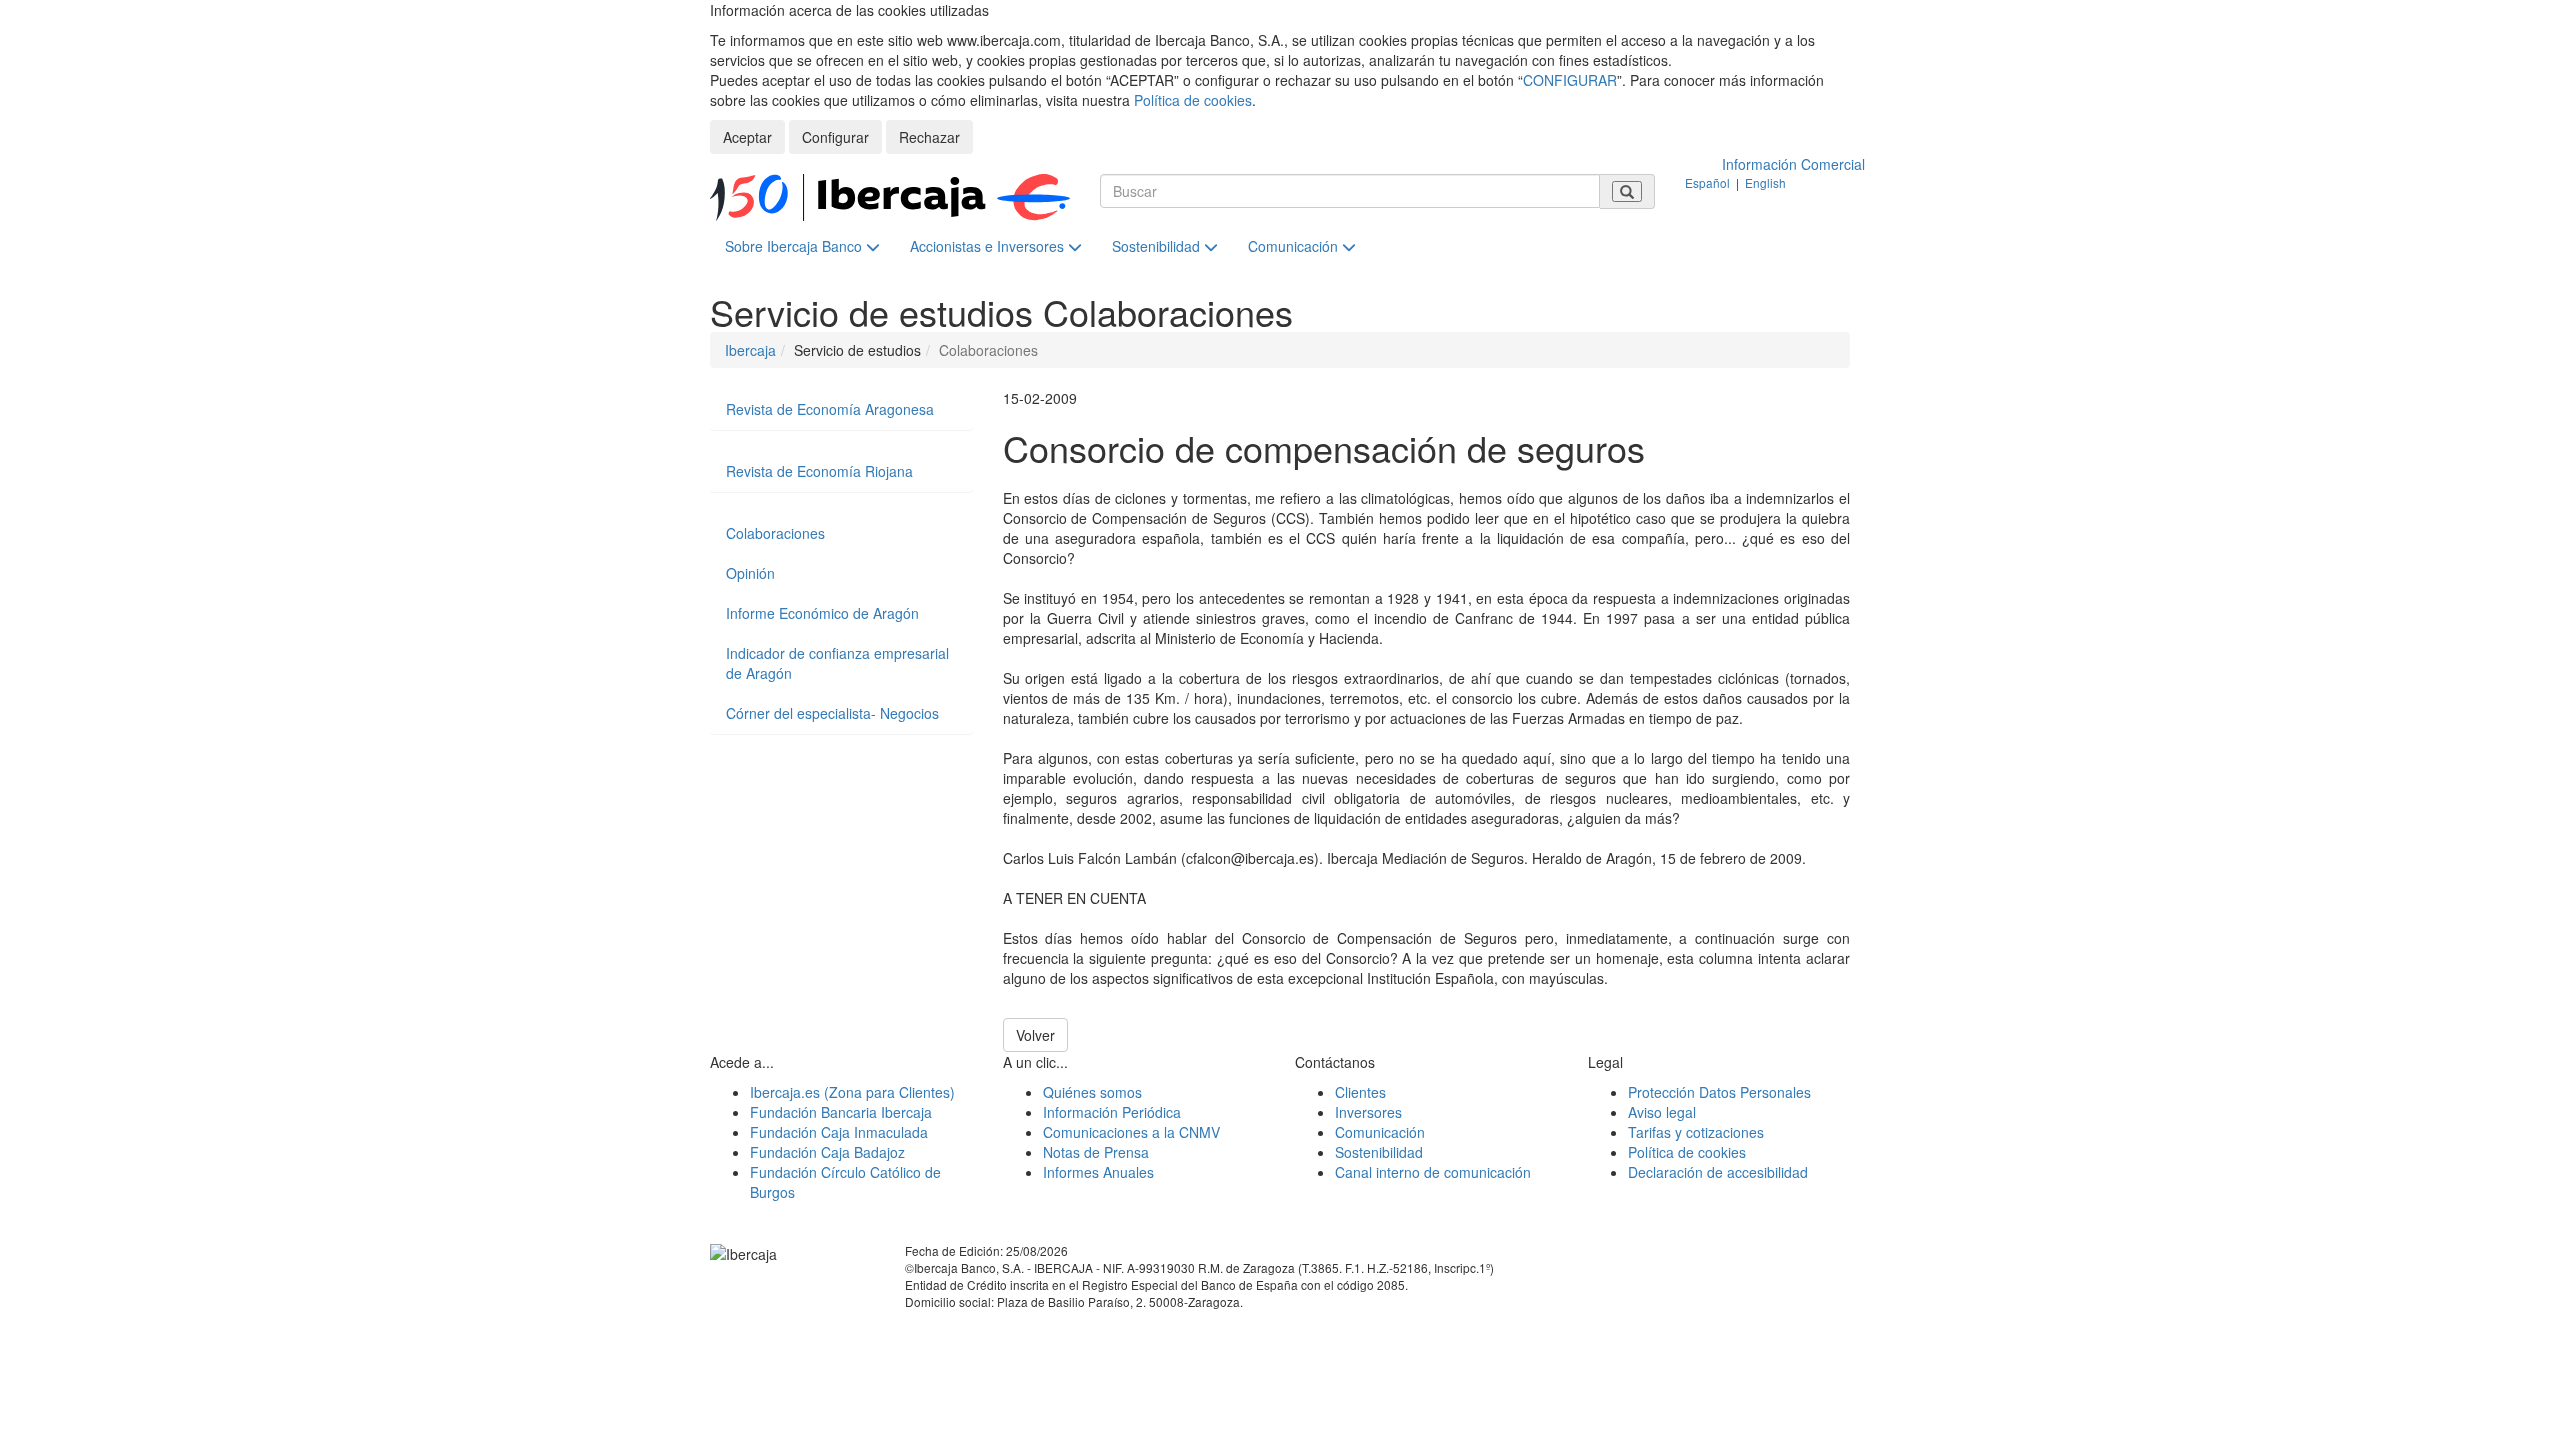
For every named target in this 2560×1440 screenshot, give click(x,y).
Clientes (1360, 1092)
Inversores (1368, 1112)
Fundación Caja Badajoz (827, 1152)
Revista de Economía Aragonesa (830, 409)
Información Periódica (1112, 1112)
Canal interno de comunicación (1433, 1172)
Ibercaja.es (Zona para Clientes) (852, 1092)
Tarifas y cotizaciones (1696, 1132)
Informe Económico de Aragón (822, 613)
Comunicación (1295, 246)
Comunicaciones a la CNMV (1131, 1132)
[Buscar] (1627, 191)
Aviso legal (1662, 1112)
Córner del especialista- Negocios (832, 713)
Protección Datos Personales (1719, 1092)
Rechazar (929, 137)
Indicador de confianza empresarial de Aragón (837, 663)
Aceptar (747, 137)
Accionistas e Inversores (989, 246)
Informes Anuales (1098, 1172)
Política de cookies (1193, 100)
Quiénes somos (1092, 1092)
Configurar (835, 137)
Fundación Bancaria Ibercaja (841, 1112)
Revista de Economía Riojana (819, 471)
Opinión (750, 573)
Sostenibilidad (1158, 246)
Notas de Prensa (1096, 1152)
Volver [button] (1035, 1035)
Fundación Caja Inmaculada (839, 1132)
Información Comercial (1793, 164)
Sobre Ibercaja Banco (795, 246)
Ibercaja (750, 350)
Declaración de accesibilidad (1718, 1172)
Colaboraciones (775, 533)
